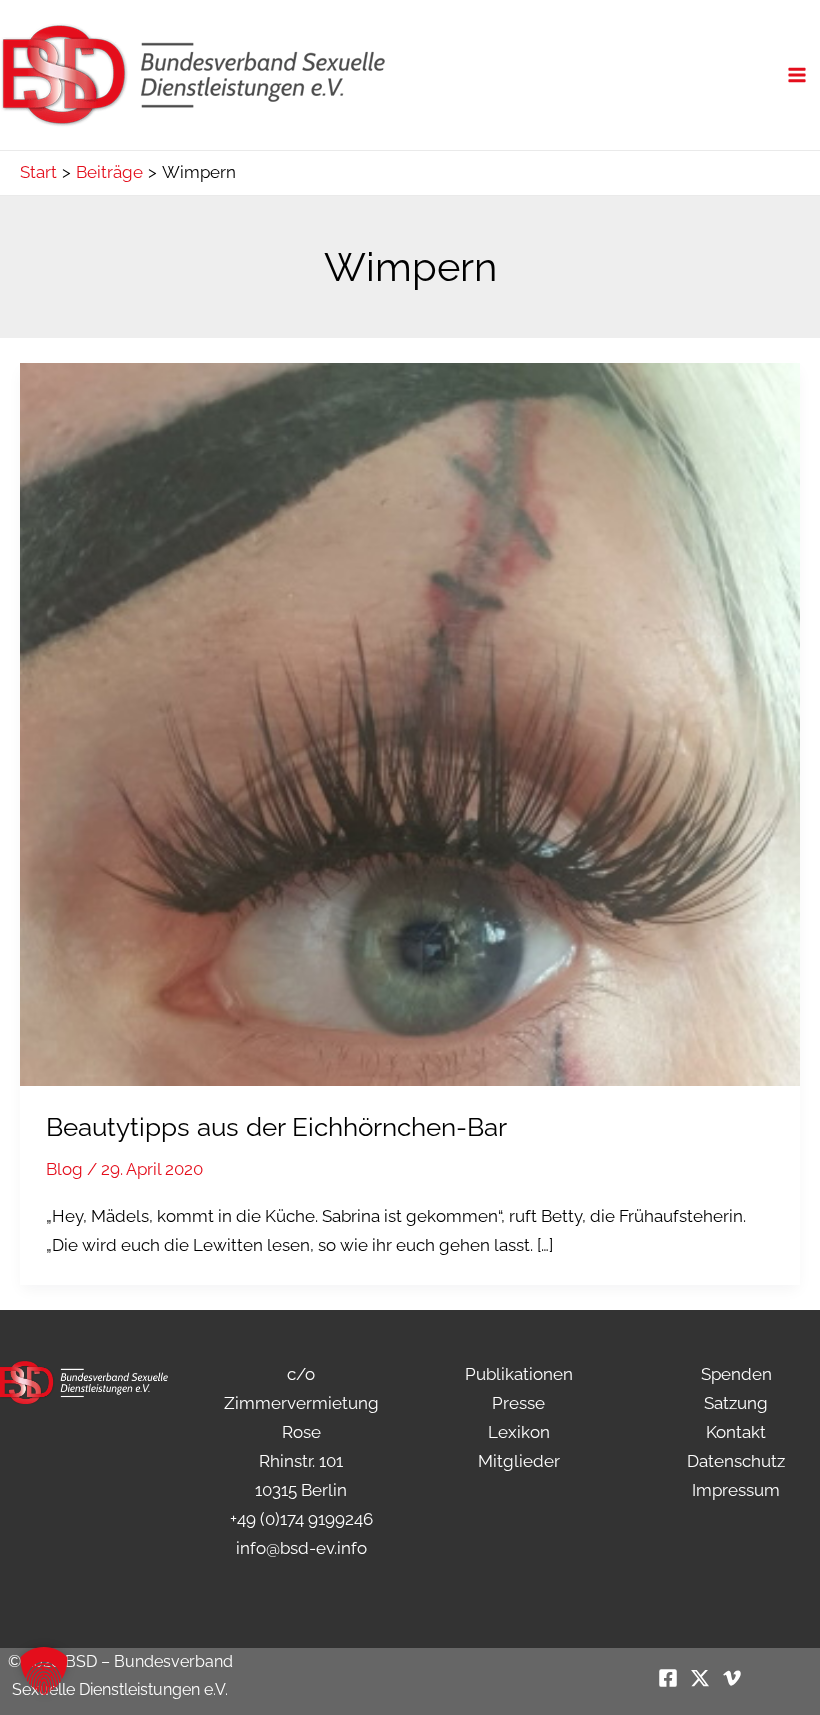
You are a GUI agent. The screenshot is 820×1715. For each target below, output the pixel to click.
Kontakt (736, 1432)
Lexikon (519, 1432)
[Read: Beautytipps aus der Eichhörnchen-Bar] (410, 723)
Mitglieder (519, 1461)
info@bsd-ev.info (301, 1548)
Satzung (736, 1403)
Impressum (736, 1490)
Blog (64, 1169)
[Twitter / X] (700, 1678)
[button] (44, 1671)
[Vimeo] (732, 1678)
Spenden (736, 1374)
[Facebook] (668, 1678)
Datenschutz (736, 1461)
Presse (518, 1403)
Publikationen (519, 1374)
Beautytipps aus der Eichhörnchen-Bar (276, 1127)
